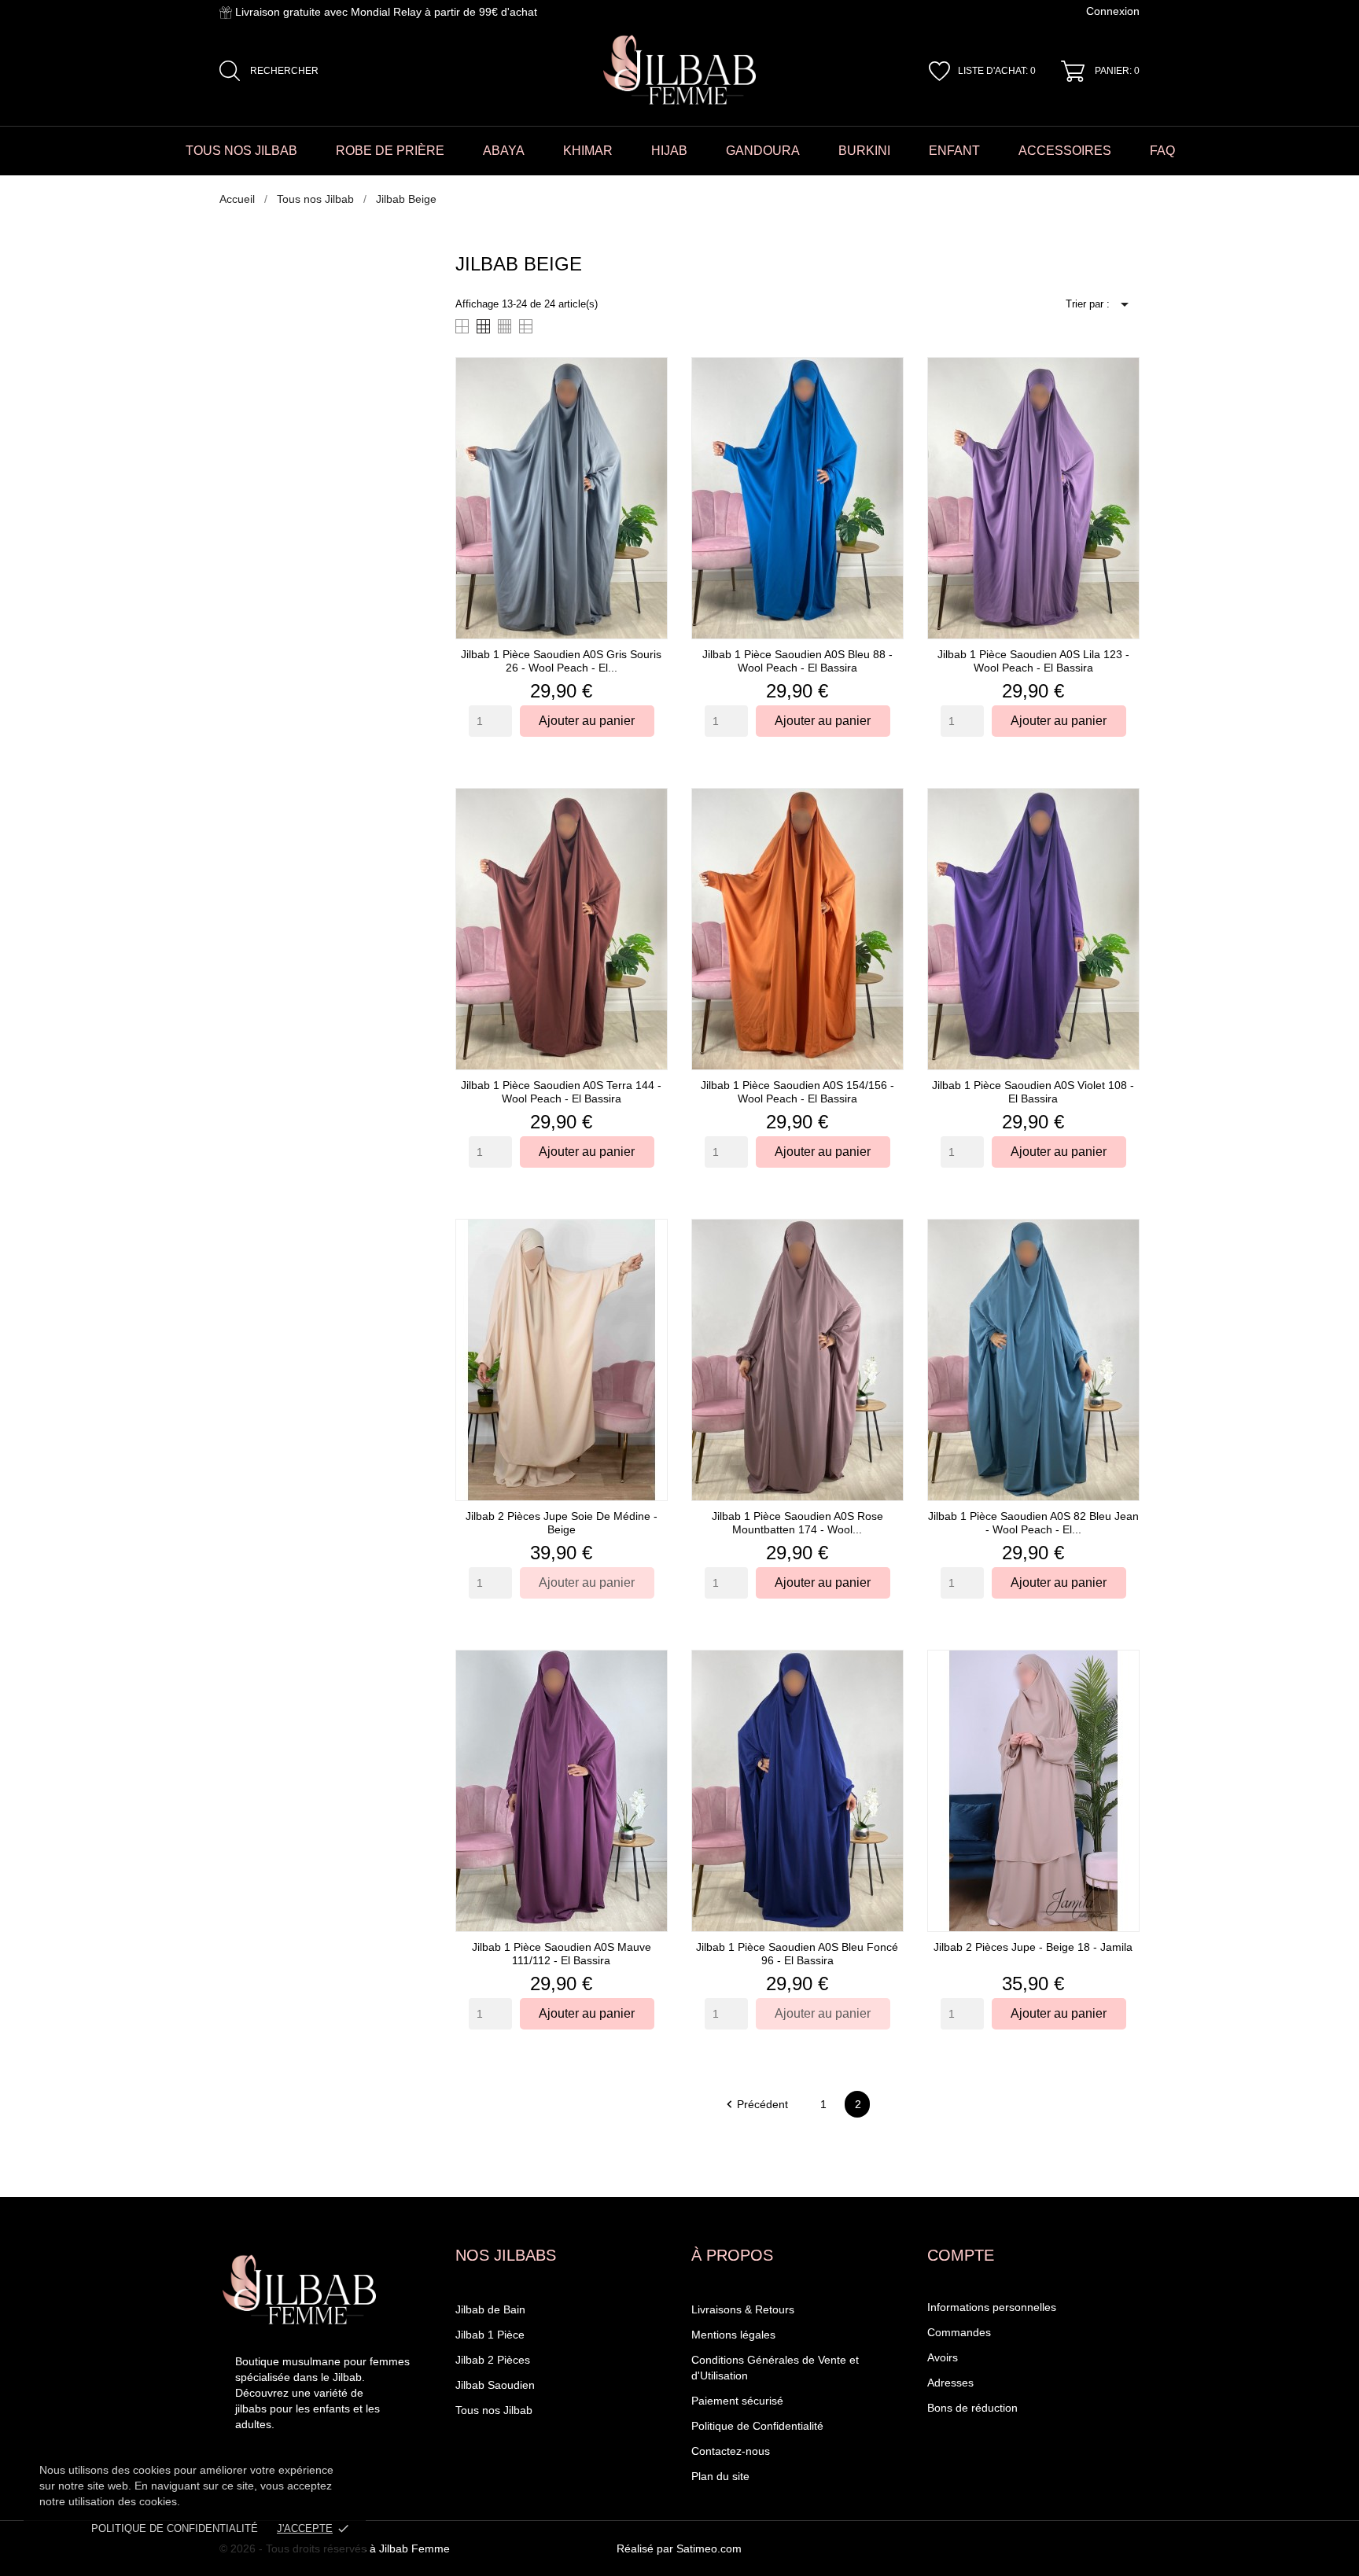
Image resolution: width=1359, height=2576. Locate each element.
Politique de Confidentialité (757, 2426)
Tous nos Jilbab (494, 2410)
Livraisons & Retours (743, 2309)
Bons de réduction (972, 2408)
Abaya (504, 151)
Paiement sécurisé (737, 2401)
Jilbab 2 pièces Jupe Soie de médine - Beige (562, 1523)
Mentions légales (733, 2335)
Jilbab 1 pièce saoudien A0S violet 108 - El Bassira (1033, 1092)
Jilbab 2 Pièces (493, 2360)
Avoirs (943, 2357)
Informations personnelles (992, 2307)
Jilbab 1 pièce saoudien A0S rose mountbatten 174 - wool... (797, 1523)
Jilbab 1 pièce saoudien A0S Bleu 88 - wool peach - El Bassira (797, 661)
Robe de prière (390, 151)
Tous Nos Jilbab (241, 151)
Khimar (588, 151)
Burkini (864, 151)
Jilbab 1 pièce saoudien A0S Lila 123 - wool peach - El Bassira (1033, 661)
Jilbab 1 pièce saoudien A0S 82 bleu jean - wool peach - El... (1033, 1523)
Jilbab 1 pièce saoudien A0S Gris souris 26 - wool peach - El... (561, 661)
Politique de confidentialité (175, 2528)
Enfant (954, 151)
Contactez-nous (731, 2451)
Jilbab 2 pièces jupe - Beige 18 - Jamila (1033, 1947)
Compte (961, 2255)
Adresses (950, 2383)
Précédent (757, 2104)
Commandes (959, 2332)
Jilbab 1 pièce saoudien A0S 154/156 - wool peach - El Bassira (797, 1092)
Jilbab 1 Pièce (490, 2335)
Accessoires (1065, 151)
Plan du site (720, 2476)
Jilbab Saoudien (495, 2385)
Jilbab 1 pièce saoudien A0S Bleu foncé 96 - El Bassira (797, 1954)
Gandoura (763, 151)
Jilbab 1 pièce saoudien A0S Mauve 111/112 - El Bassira (562, 1954)
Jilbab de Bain (490, 2309)
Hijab (669, 151)
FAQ (1162, 151)
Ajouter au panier (587, 721)
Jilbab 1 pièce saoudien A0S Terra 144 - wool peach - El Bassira (561, 1092)
